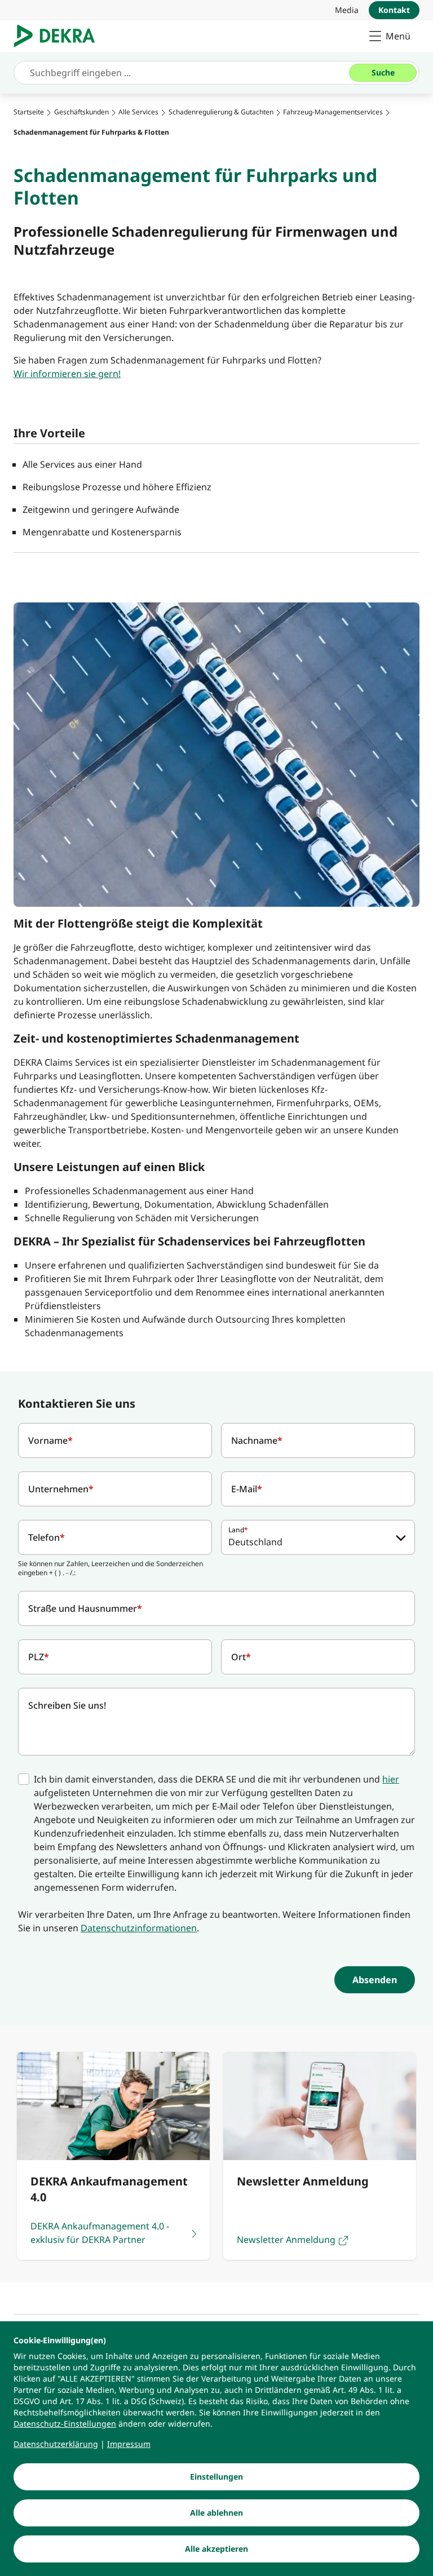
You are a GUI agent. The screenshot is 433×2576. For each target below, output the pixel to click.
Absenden (375, 1980)
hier (391, 1779)
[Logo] (59, 36)
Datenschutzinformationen (139, 1928)
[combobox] (318, 1537)
